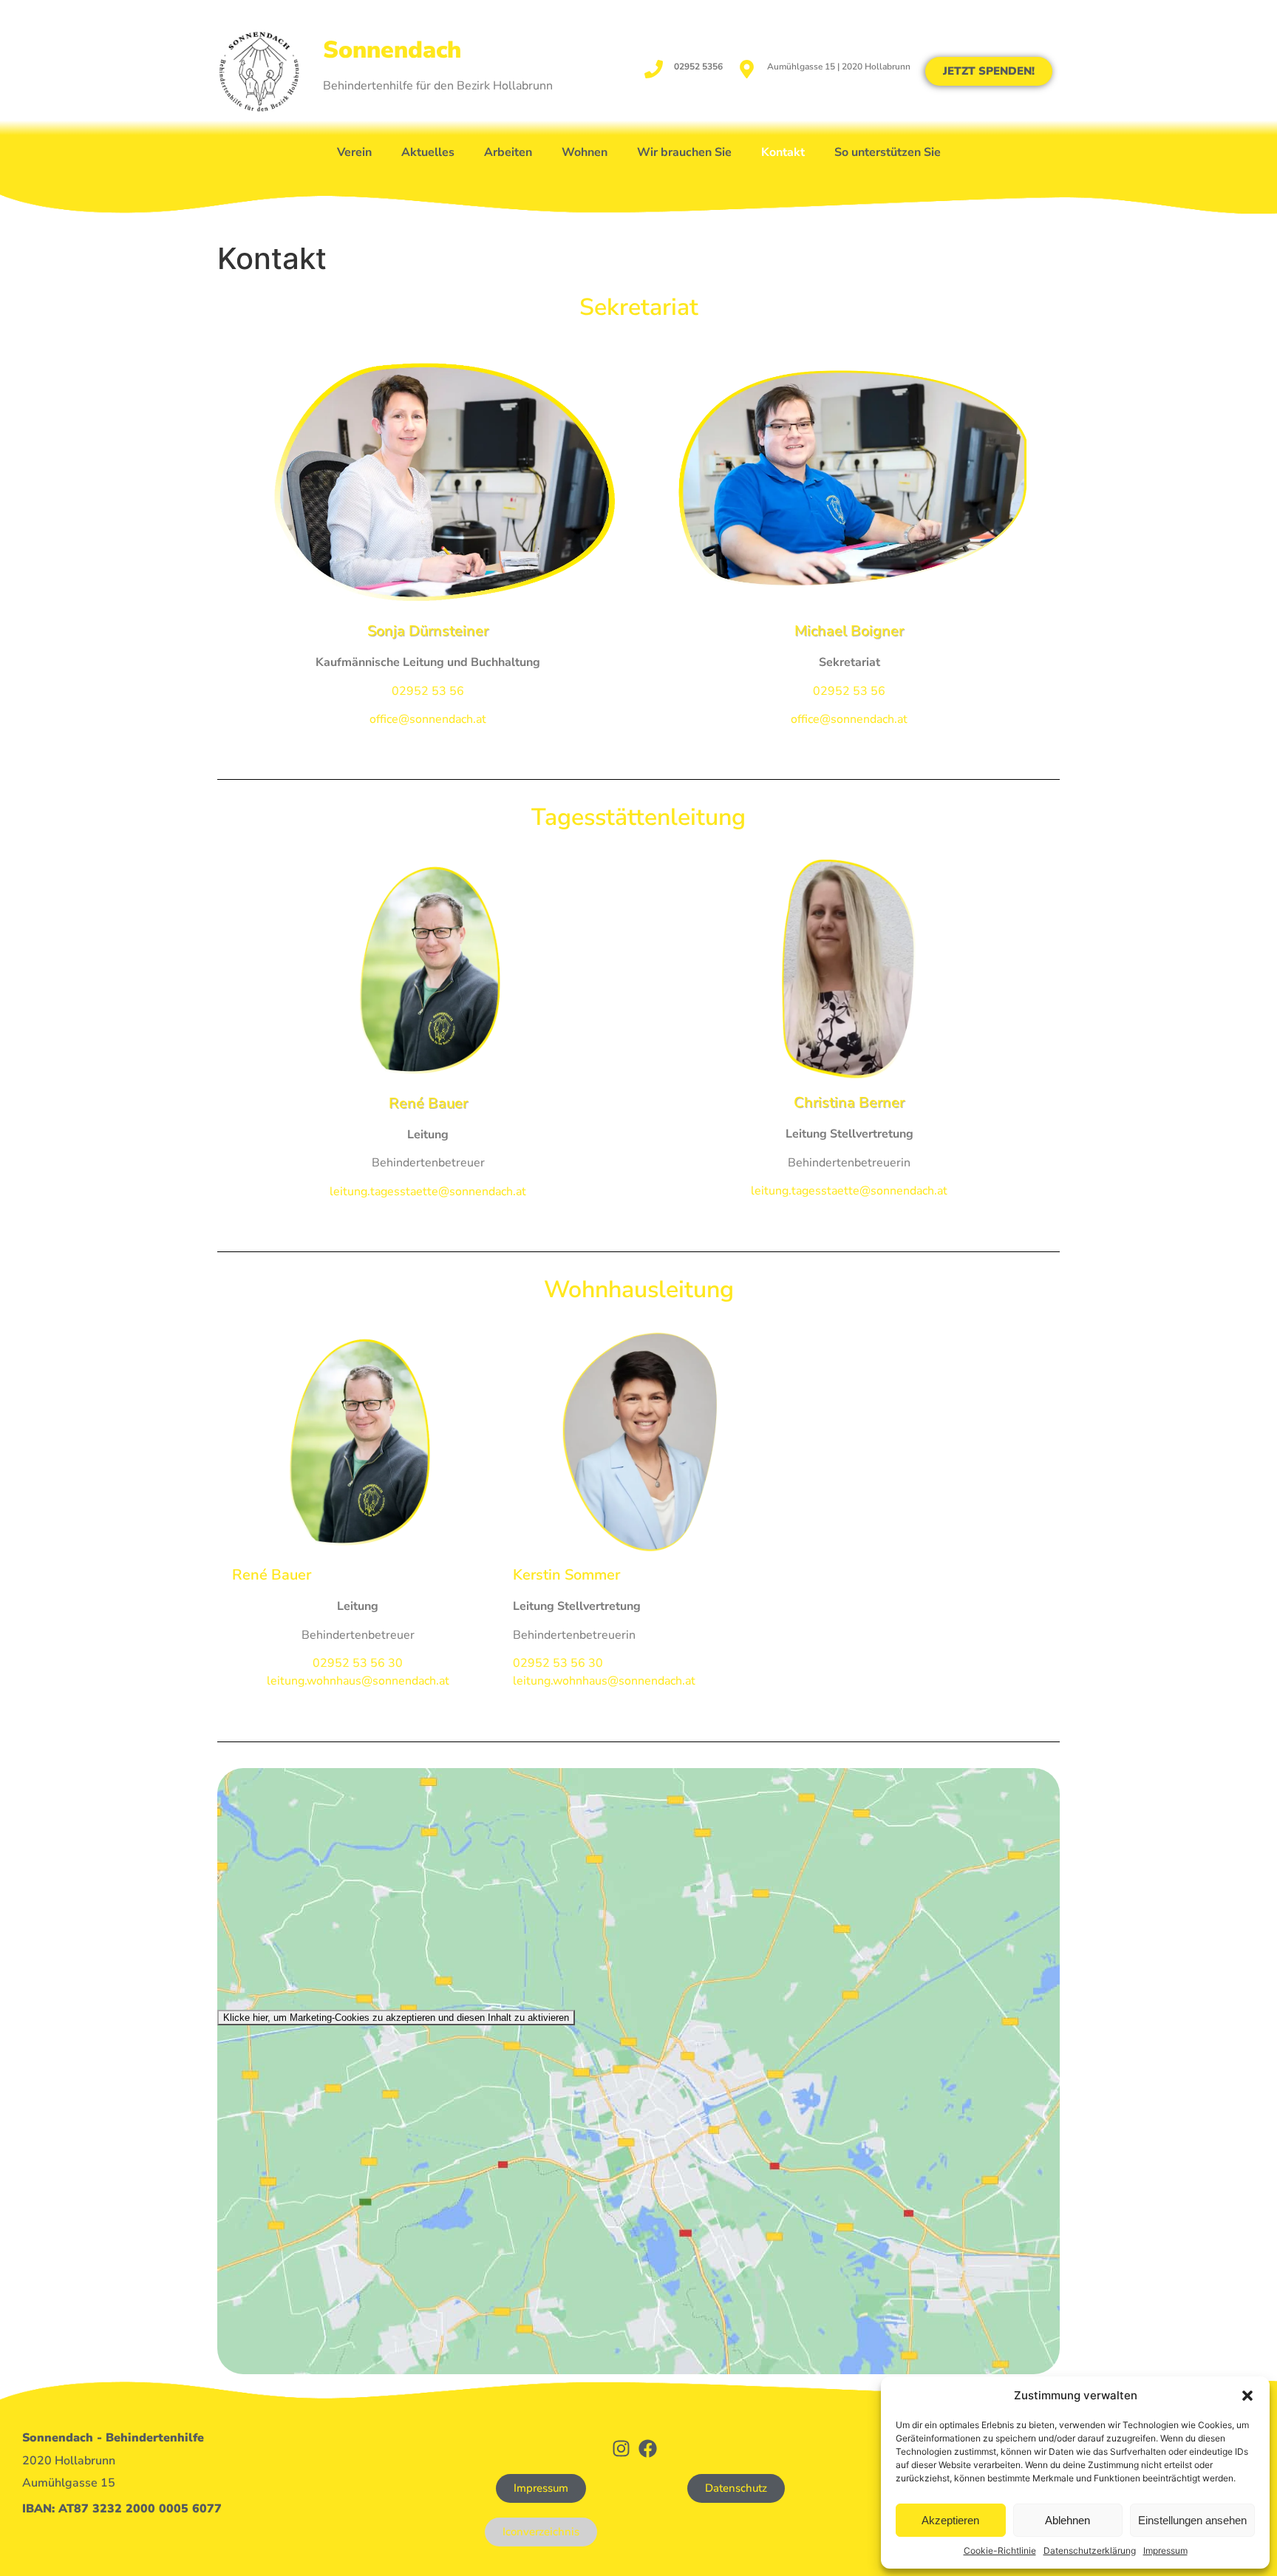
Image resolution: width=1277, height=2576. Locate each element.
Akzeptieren (950, 2520)
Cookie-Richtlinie (1000, 2550)
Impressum (1165, 2550)
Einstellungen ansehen (1192, 2520)
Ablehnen (1067, 2520)
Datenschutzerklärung (1090, 2550)
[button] (1247, 2396)
